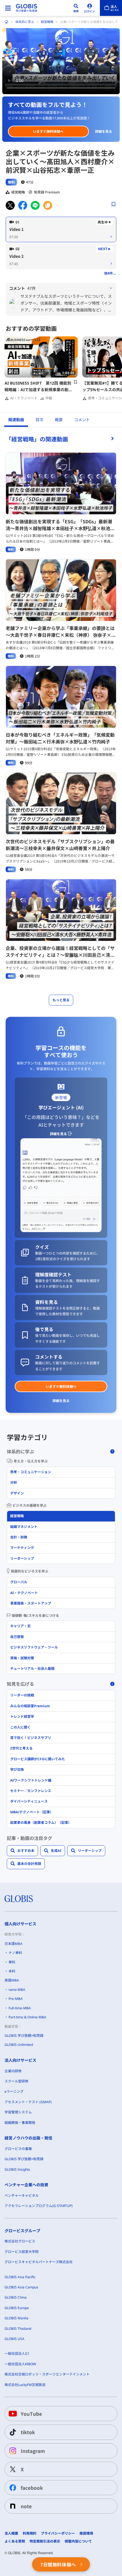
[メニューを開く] (8, 8)
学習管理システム (18, 2112)
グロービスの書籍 (18, 2149)
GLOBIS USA (14, 2339)
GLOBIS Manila (16, 2318)
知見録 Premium (47, 192)
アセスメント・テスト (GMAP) (28, 2102)
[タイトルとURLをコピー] (48, 205)
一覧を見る (61, 439)
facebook (32, 2488)
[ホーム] (7, 22)
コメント (82, 420)
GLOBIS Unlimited (19, 2045)
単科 (12, 1962)
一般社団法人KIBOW (20, 2364)
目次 (39, 420)
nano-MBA (17, 1990)
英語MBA (12, 1980)
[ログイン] (90, 8)
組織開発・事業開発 (20, 2123)
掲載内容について (78, 2541)
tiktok (28, 2432)
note (26, 2506)
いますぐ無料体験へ (48, 131)
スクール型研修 (16, 2081)
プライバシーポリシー (58, 2533)
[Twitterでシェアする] (10, 205)
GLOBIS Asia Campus (21, 2287)
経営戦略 (47, 22)
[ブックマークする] (113, 204)
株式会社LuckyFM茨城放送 (25, 2385)
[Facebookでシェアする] (23, 205)
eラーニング (14, 2091)
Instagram (33, 2451)
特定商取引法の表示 (45, 2541)
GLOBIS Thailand (18, 2329)
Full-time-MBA (20, 2008)
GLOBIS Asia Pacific (20, 2277)
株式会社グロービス (20, 2241)
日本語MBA (13, 1944)
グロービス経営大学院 (22, 2252)
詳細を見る (104, 131)
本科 (12, 1971)
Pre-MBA (16, 1999)
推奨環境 (86, 2533)
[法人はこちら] (111, 8)
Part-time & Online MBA (27, 2017)
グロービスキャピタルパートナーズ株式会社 (39, 2262)
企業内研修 (13, 2071)
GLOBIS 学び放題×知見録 (24, 2036)
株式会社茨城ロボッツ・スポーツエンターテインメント (47, 2374)
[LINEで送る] (35, 205)
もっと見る (61, 1000)
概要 (59, 420)
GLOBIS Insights (17, 2169)
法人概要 (11, 2533)
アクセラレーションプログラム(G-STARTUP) (39, 2206)
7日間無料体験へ (58, 2564)
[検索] (76, 8)
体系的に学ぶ (25, 22)
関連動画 (16, 420)
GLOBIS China (16, 2297)
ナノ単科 (15, 1953)
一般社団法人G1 (17, 2353)
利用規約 (30, 2533)
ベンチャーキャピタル (22, 2195)
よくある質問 (15, 2541)
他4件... (110, 273)
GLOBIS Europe (17, 2308)
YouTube (31, 2414)
